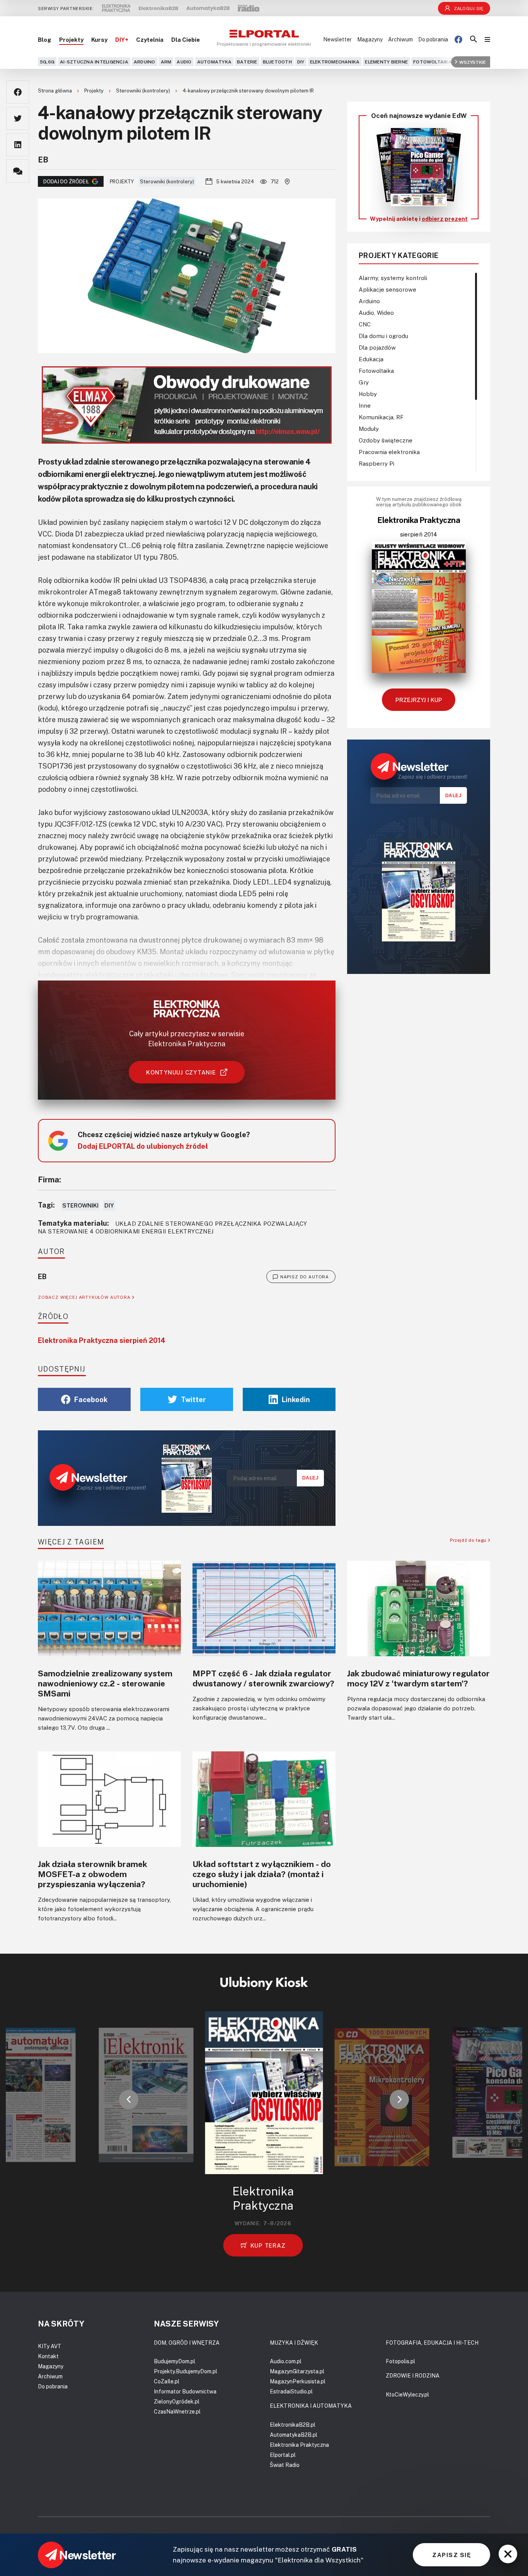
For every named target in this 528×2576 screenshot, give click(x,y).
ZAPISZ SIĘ (451, 2555)
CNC (365, 324)
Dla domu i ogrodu (383, 336)
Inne (365, 405)
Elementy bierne (386, 62)
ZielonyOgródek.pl (177, 2401)
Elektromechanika (335, 62)
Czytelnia (150, 39)
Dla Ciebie (186, 39)
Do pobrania (433, 39)
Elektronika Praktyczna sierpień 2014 (102, 1340)
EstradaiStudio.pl (291, 2391)
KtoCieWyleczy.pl (407, 2394)
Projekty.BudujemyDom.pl (186, 2371)
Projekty (71, 39)
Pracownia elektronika (389, 452)
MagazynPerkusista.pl (298, 2381)
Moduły (369, 429)
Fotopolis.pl (400, 2361)
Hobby (368, 394)
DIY (301, 62)
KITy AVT (50, 2346)
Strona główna (55, 91)
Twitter (193, 1399)
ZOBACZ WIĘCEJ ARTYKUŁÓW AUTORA (85, 1297)
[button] (129, 2099)
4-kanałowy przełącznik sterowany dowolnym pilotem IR (248, 91)
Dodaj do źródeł (66, 181)
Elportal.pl (283, 2455)
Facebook (91, 1399)
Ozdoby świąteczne (386, 440)
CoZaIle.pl (167, 2381)
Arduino (145, 62)
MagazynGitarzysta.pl (297, 2371)
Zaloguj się (469, 8)
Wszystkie (473, 62)
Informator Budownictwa (185, 2391)
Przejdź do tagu (469, 1540)
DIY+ (122, 39)
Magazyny (370, 39)
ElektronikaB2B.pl (293, 2425)
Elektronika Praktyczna (299, 2445)
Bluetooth (277, 62)
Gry (364, 382)
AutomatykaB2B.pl (294, 2435)
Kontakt (48, 2356)
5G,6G (47, 62)
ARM (166, 62)
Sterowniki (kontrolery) (144, 91)
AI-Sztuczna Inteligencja (94, 62)
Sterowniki (80, 1205)
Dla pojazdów (377, 347)
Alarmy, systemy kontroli (393, 278)
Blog (45, 39)
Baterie (247, 62)
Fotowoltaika (433, 62)
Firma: (49, 1179)
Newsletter (337, 39)
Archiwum (400, 39)
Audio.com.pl (286, 2361)
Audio (184, 62)
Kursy (99, 39)
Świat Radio (285, 2465)
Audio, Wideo (376, 313)
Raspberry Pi (376, 463)
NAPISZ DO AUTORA (305, 1277)
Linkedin (296, 1399)
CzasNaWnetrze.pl (177, 2411)
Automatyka (214, 62)
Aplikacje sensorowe (387, 289)
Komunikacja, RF (381, 417)
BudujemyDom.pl (175, 2361)
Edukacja (371, 359)
